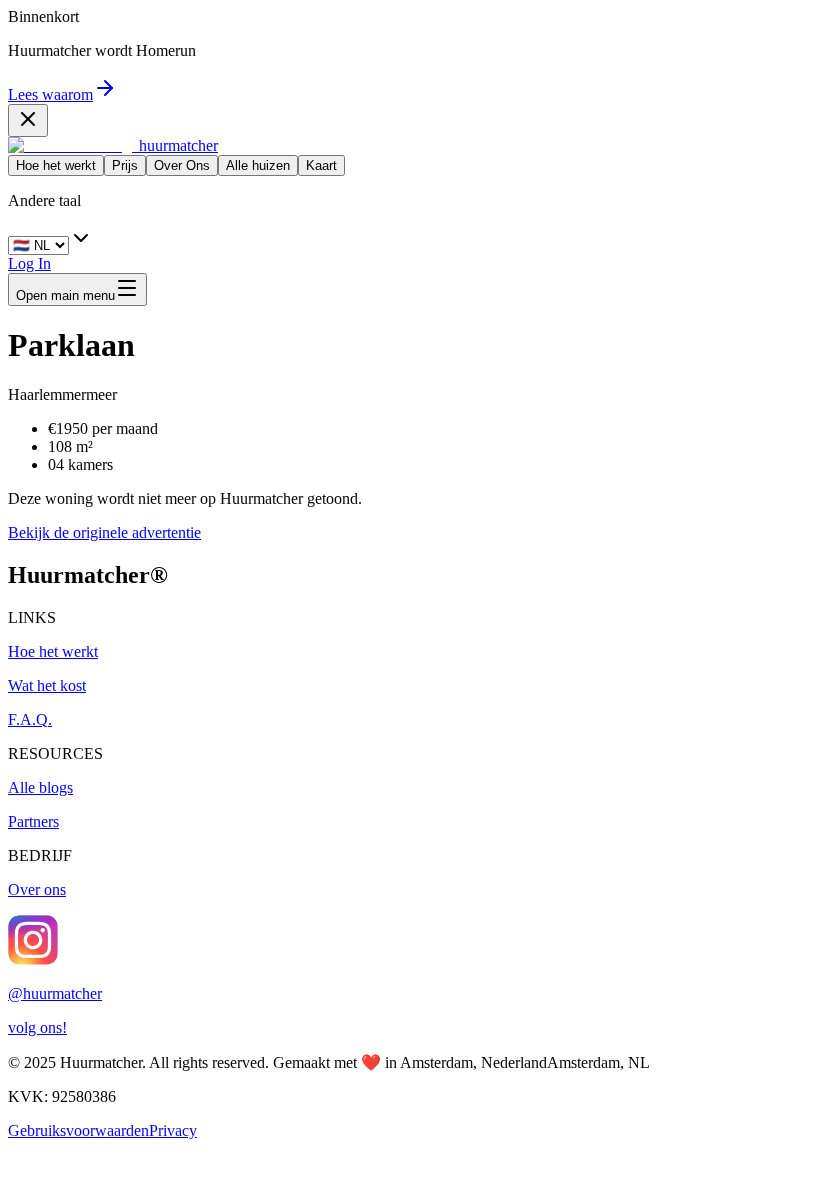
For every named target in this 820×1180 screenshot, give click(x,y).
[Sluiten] (28, 120)
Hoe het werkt (56, 165)
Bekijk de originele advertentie (104, 532)
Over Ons (182, 165)
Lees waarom (50, 94)
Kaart (321, 165)
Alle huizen (258, 165)
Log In (29, 263)
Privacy (173, 1130)
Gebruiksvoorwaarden (78, 1130)
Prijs (125, 165)
